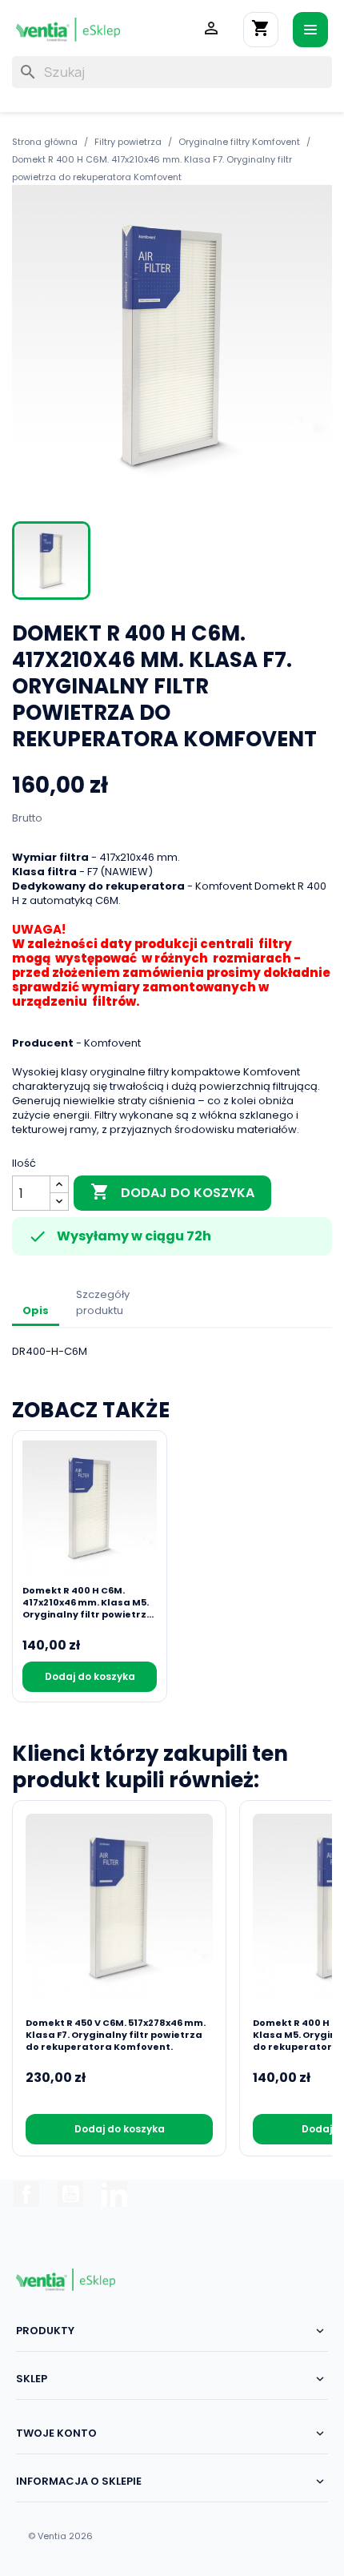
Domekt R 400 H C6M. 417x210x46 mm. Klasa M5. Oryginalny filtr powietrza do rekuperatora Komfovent (88, 1603)
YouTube (70, 2194)
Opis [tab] (36, 1310)
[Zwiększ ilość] (59, 1185)
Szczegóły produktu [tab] (103, 1302)
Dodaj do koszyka (172, 1192)
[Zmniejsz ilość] (59, 1202)
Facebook (26, 2194)
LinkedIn (114, 2194)
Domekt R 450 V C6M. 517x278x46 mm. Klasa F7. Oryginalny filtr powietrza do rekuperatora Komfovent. (116, 2035)
